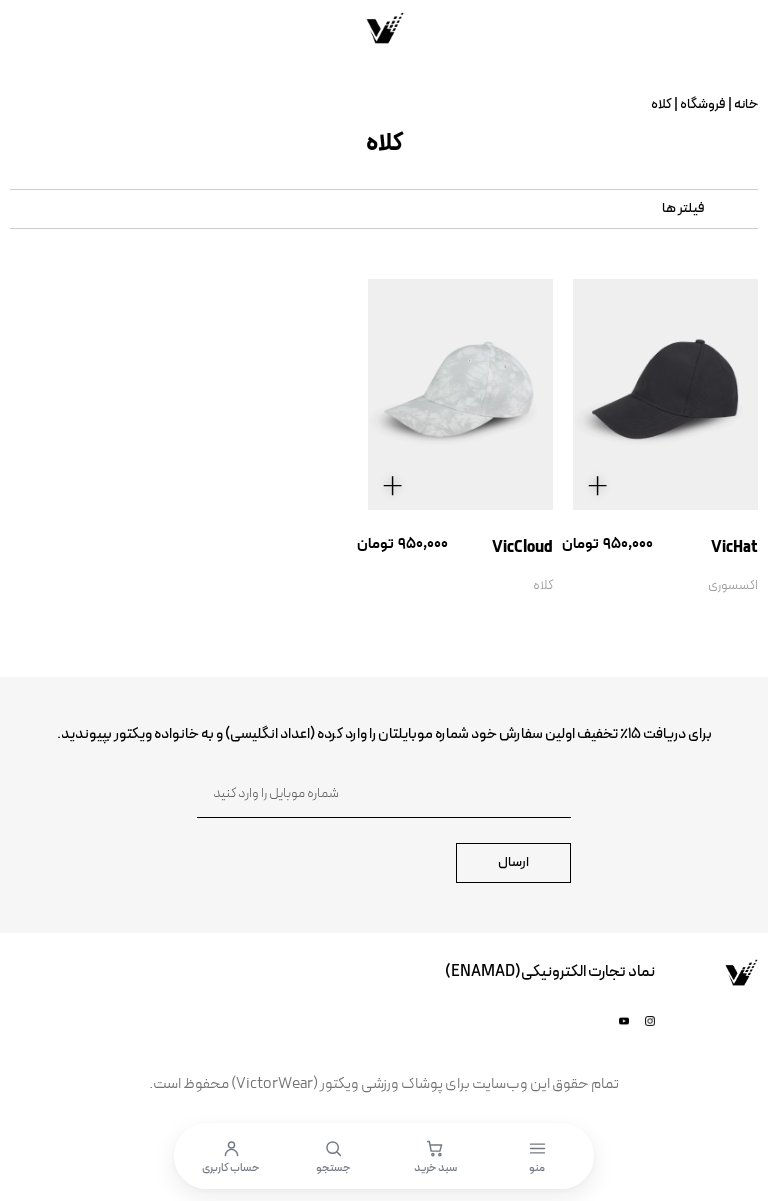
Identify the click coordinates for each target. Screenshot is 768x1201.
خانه (746, 104)
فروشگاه (703, 104)
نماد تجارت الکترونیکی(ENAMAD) (550, 972)
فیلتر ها (683, 208)
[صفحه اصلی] (384, 28)
